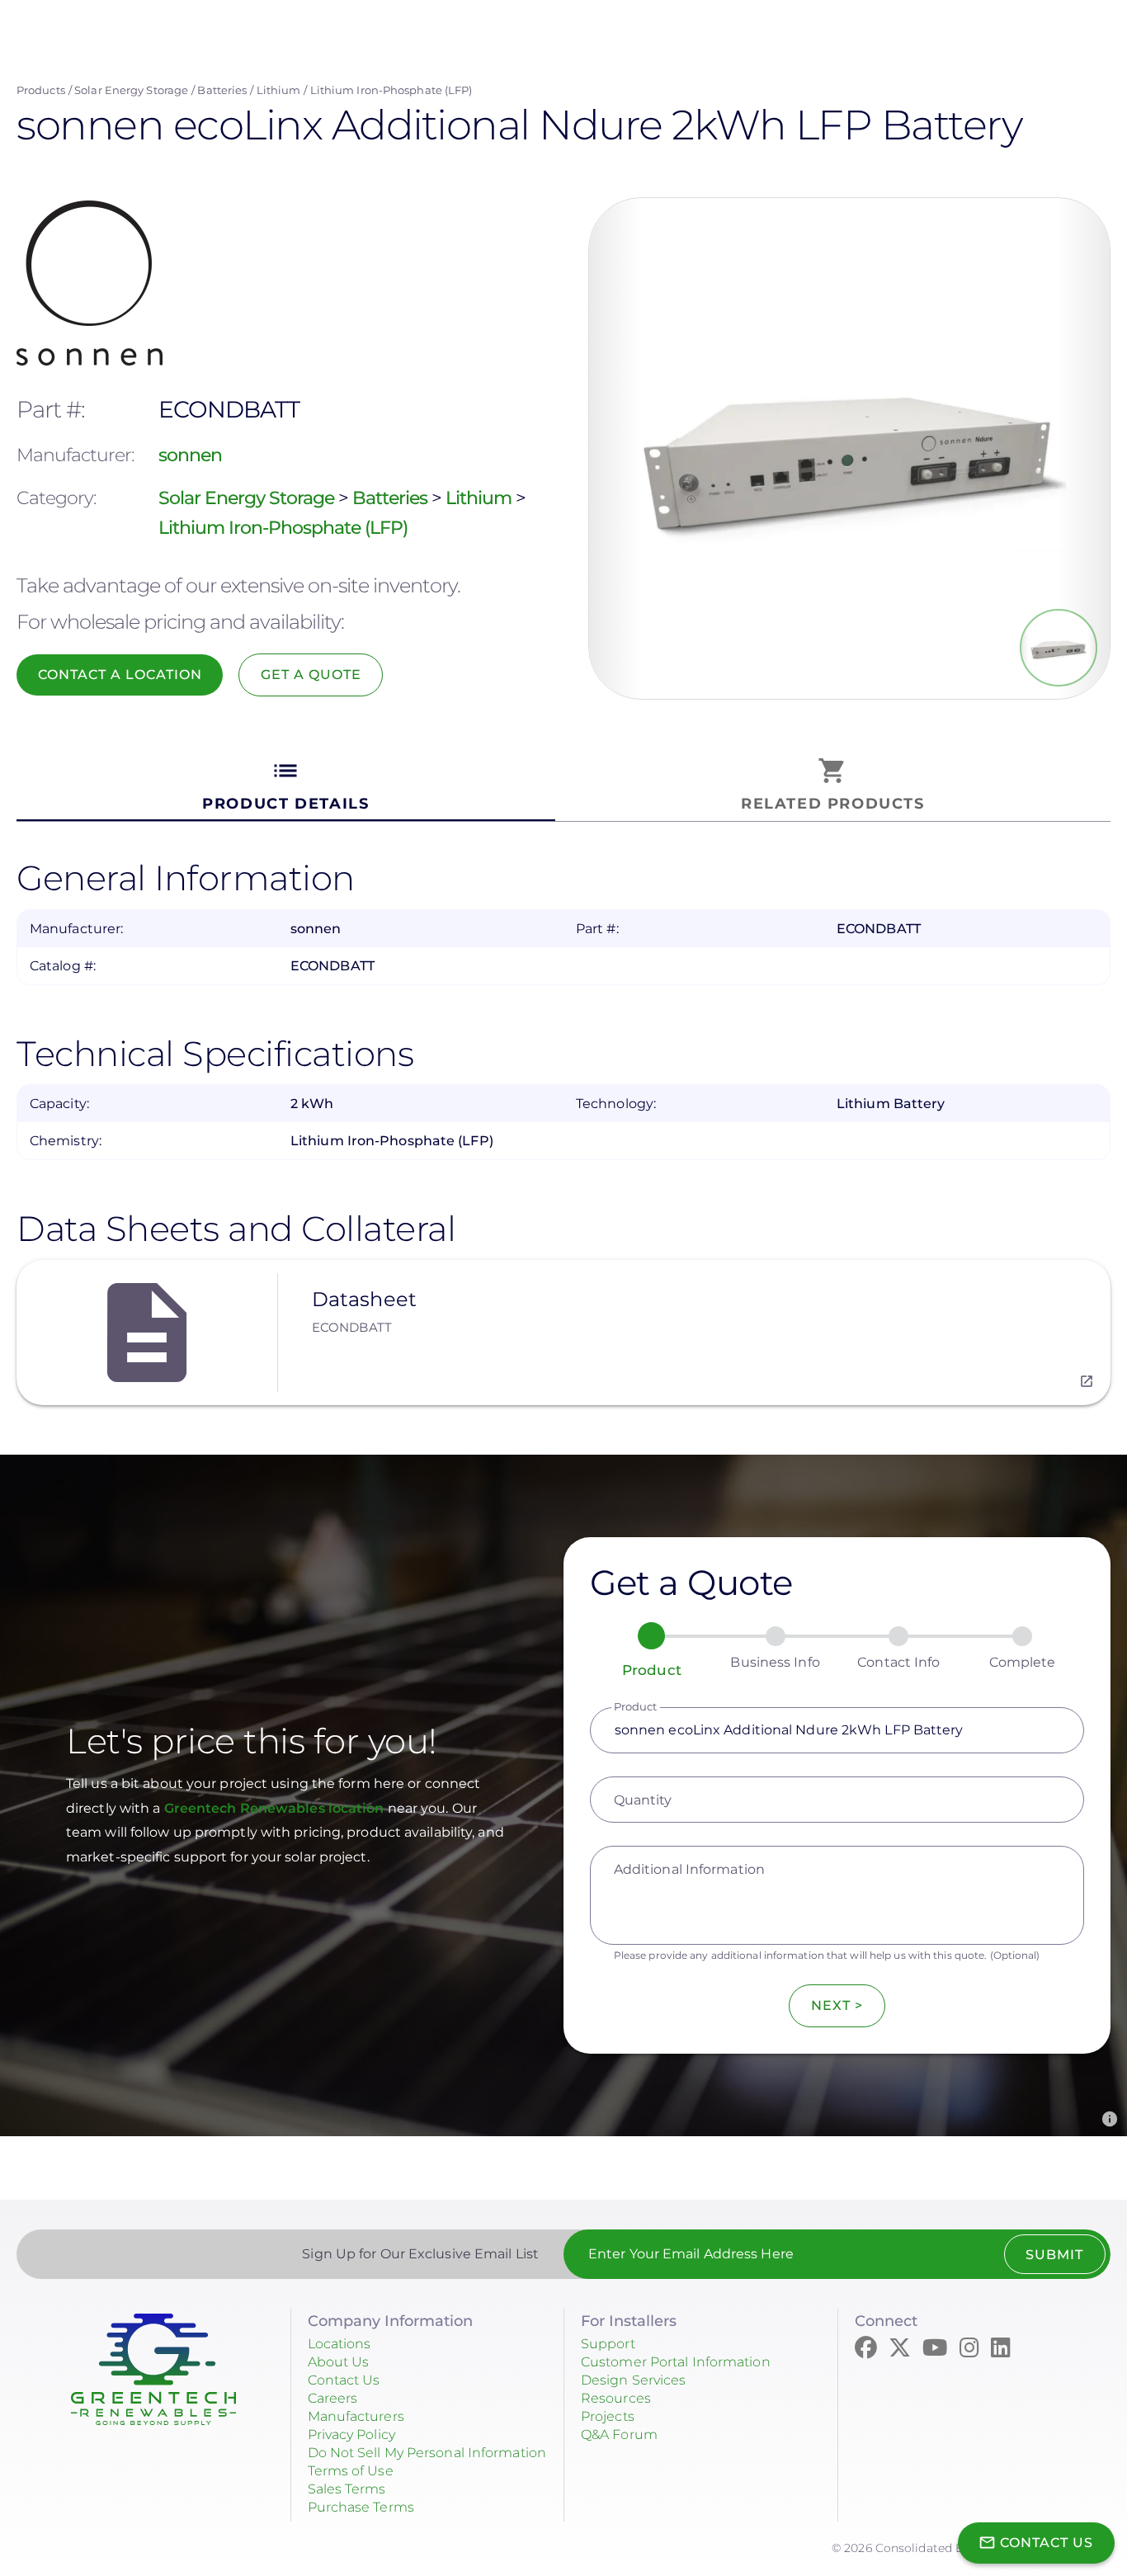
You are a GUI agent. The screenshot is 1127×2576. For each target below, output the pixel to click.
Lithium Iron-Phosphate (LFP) (391, 90)
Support (608, 2344)
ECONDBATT (352, 1327)
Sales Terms (347, 2489)
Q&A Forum (619, 2434)
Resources (616, 2398)
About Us (339, 2362)
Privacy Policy (351, 2434)
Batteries (222, 90)
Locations (340, 2344)
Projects (608, 2416)
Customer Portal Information (676, 2362)
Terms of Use (351, 2471)
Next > (837, 2005)
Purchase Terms (361, 2507)
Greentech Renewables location (276, 1808)
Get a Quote (311, 675)
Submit (1054, 2255)
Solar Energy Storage (131, 90)
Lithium (279, 90)
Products (41, 90)
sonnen (190, 455)
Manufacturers (356, 2416)
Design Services (634, 2380)
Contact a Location (120, 675)
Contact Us (344, 2380)
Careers (333, 2398)
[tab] (286, 785)
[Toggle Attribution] (1110, 2119)
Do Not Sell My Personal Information (427, 2453)
